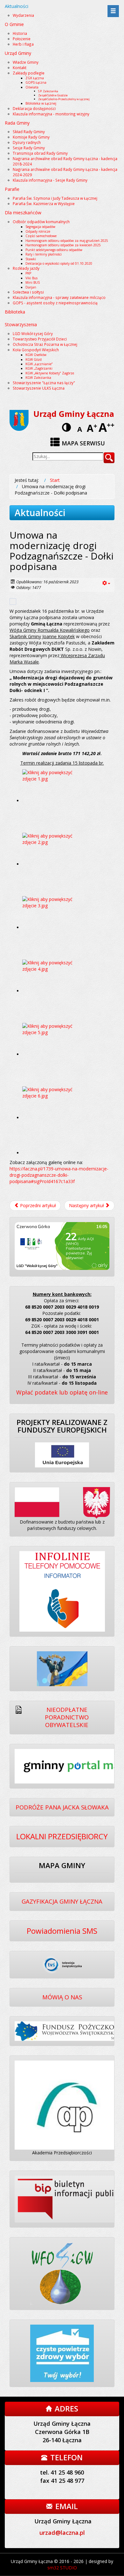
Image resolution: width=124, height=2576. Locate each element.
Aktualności (17, 6)
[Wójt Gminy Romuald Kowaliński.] (54, 1054)
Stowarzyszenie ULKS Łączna (39, 388)
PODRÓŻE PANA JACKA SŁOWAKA (62, 1807)
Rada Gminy (17, 123)
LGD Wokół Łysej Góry (33, 333)
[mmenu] (113, 11)
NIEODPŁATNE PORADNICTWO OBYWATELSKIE (67, 1717)
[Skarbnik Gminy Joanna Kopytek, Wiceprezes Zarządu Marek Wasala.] (54, 864)
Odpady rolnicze (38, 231)
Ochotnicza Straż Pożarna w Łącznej (45, 344)
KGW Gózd (34, 359)
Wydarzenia (23, 15)
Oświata (32, 87)
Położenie (22, 39)
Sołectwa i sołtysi (28, 292)
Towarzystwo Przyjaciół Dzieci (40, 339)
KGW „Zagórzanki (39, 368)
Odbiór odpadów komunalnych (41, 222)
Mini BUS (33, 282)
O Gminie (14, 24)
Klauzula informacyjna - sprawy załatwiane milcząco (59, 297)
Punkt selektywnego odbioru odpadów (54, 250)
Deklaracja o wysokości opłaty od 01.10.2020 (59, 263)
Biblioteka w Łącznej (41, 103)
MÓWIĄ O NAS (62, 1997)
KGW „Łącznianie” (39, 364)
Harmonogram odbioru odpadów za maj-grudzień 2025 (67, 241)
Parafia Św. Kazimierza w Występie (44, 204)
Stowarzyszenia (21, 324)
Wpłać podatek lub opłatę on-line (62, 1392)
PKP (28, 273)
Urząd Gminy (18, 53)
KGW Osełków (36, 355)
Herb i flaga (23, 44)
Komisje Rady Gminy (31, 137)
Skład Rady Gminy (29, 132)
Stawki (31, 259)
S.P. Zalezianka (48, 91)
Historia (20, 33)
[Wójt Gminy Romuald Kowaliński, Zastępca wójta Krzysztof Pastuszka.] (54, 801)
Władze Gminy (26, 62)
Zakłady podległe (29, 73)
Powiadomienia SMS (62, 1931)
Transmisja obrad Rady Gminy (40, 153)
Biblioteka (15, 312)
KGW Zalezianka (38, 378)
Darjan (31, 287)
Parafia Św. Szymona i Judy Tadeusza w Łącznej (55, 198)
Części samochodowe (41, 236)
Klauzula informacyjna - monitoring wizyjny (51, 114)
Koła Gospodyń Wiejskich (36, 350)
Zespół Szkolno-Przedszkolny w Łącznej (64, 99)
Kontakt (20, 68)
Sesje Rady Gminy (29, 148)
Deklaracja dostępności (34, 108)
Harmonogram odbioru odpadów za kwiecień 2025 (63, 245)
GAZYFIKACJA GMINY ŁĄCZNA (62, 1901)
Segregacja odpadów (40, 227)
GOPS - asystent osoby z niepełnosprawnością (55, 303)
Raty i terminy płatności (44, 254)
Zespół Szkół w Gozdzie (53, 95)
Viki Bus (31, 278)
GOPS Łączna (36, 82)
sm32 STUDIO (62, 2568)
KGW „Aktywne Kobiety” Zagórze (50, 373)
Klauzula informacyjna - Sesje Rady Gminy (50, 180)
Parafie (12, 189)
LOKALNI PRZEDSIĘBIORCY (62, 1836)
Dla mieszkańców (23, 213)
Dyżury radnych (27, 142)
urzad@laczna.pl (62, 2533)
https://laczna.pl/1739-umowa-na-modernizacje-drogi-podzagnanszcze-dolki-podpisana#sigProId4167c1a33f (59, 1175)
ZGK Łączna (35, 78)
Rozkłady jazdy (26, 268)
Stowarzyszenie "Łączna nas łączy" (44, 383)
